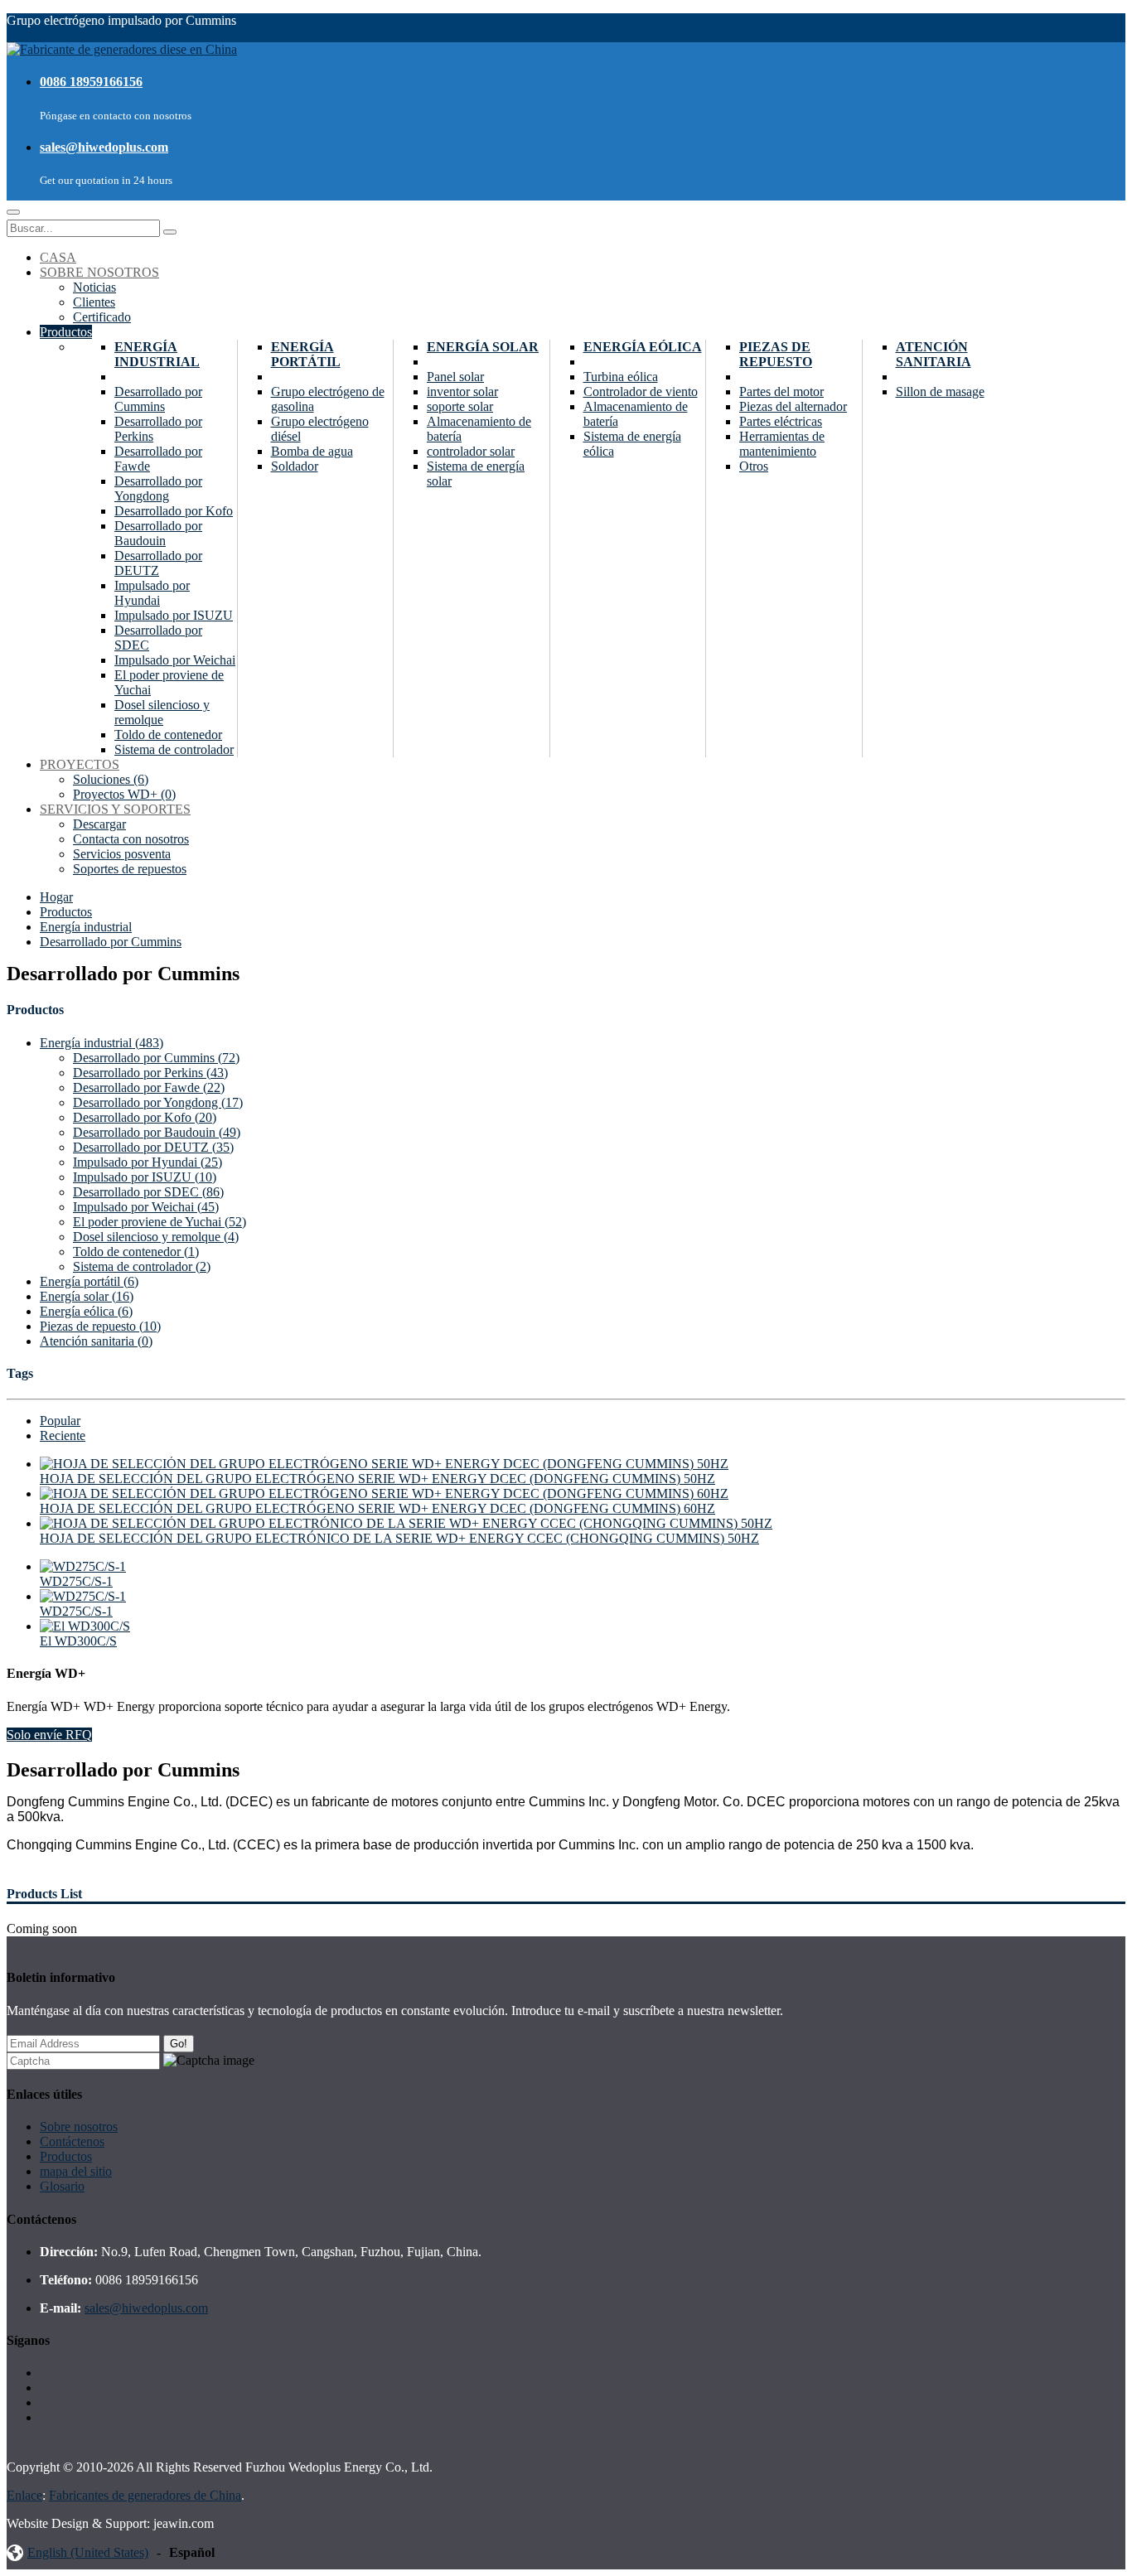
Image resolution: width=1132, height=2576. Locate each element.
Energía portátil (306, 354)
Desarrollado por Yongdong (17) (158, 1102)
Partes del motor (781, 391)
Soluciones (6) (111, 779)
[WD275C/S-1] (83, 1566)
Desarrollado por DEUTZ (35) (153, 1147)
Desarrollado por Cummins (158, 399)
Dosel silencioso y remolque (162, 712)
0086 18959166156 (91, 82)
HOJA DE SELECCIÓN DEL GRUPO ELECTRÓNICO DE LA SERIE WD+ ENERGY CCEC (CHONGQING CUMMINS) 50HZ (399, 1538)
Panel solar (455, 377)
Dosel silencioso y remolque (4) (156, 1237)
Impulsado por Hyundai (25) (148, 1162)
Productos (66, 912)
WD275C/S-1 (76, 1581)
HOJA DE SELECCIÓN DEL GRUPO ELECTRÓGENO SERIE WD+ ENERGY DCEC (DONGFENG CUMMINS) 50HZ (377, 1479)
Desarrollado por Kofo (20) (145, 1117)
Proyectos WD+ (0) (124, 794)
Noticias (94, 287)
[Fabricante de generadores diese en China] (122, 49)
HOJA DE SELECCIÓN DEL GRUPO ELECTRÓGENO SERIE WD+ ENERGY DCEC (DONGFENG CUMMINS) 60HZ (377, 1508)
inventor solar (462, 391)
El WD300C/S (78, 1641)
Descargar (99, 824)
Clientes (94, 302)
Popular (60, 1421)
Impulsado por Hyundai (152, 593)
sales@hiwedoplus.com (104, 147)
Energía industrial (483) (102, 1043)
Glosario (62, 2186)
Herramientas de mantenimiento (782, 444)
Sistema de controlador (174, 749)
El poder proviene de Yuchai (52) (160, 1222)
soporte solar (460, 406)
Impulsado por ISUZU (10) (145, 1177)
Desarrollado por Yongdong (158, 488)
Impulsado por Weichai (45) (146, 1207)
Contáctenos (72, 2141)
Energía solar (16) (87, 1296)
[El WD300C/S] (85, 1626)
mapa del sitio (76, 2171)
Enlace (24, 2495)
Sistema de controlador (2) (142, 1266)
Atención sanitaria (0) (96, 1341)
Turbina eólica (621, 377)
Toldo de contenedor (168, 735)
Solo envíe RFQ (49, 1735)
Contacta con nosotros (131, 839)
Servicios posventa (122, 854)
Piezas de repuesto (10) (100, 1326)
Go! (179, 2044)
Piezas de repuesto (776, 354)
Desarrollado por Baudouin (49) (157, 1132)
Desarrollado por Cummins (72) (156, 1058)
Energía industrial (157, 354)
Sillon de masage (940, 391)
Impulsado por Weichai (175, 660)
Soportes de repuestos (130, 869)
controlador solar (471, 451)
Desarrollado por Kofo (174, 511)
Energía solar (483, 347)
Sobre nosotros (79, 2127)
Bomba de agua (312, 451)
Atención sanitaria (934, 354)
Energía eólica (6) (86, 1311)
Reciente (63, 1435)
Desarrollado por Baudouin (158, 533)
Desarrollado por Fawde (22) (149, 1087)
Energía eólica (643, 347)
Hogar (56, 897)
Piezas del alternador (793, 406)
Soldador (295, 466)
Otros (754, 466)
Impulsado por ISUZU (174, 615)
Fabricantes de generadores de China (145, 2495)
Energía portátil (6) (89, 1281)
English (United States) (88, 2552)
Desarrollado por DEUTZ (158, 563)
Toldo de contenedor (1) (136, 1252)
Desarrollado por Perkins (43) (150, 1073)
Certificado (102, 317)
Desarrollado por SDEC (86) (148, 1192)
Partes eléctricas (781, 421)
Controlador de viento (641, 391)
